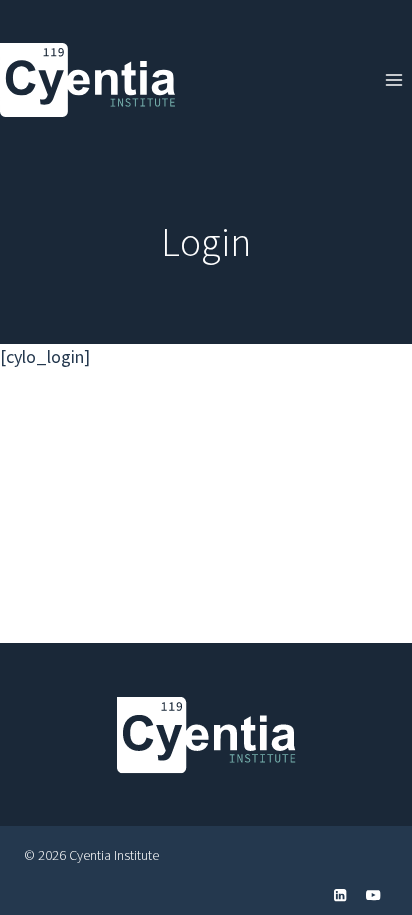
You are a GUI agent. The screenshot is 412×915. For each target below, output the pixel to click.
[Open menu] (393, 79)
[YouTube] (373, 895)
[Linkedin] (340, 895)
